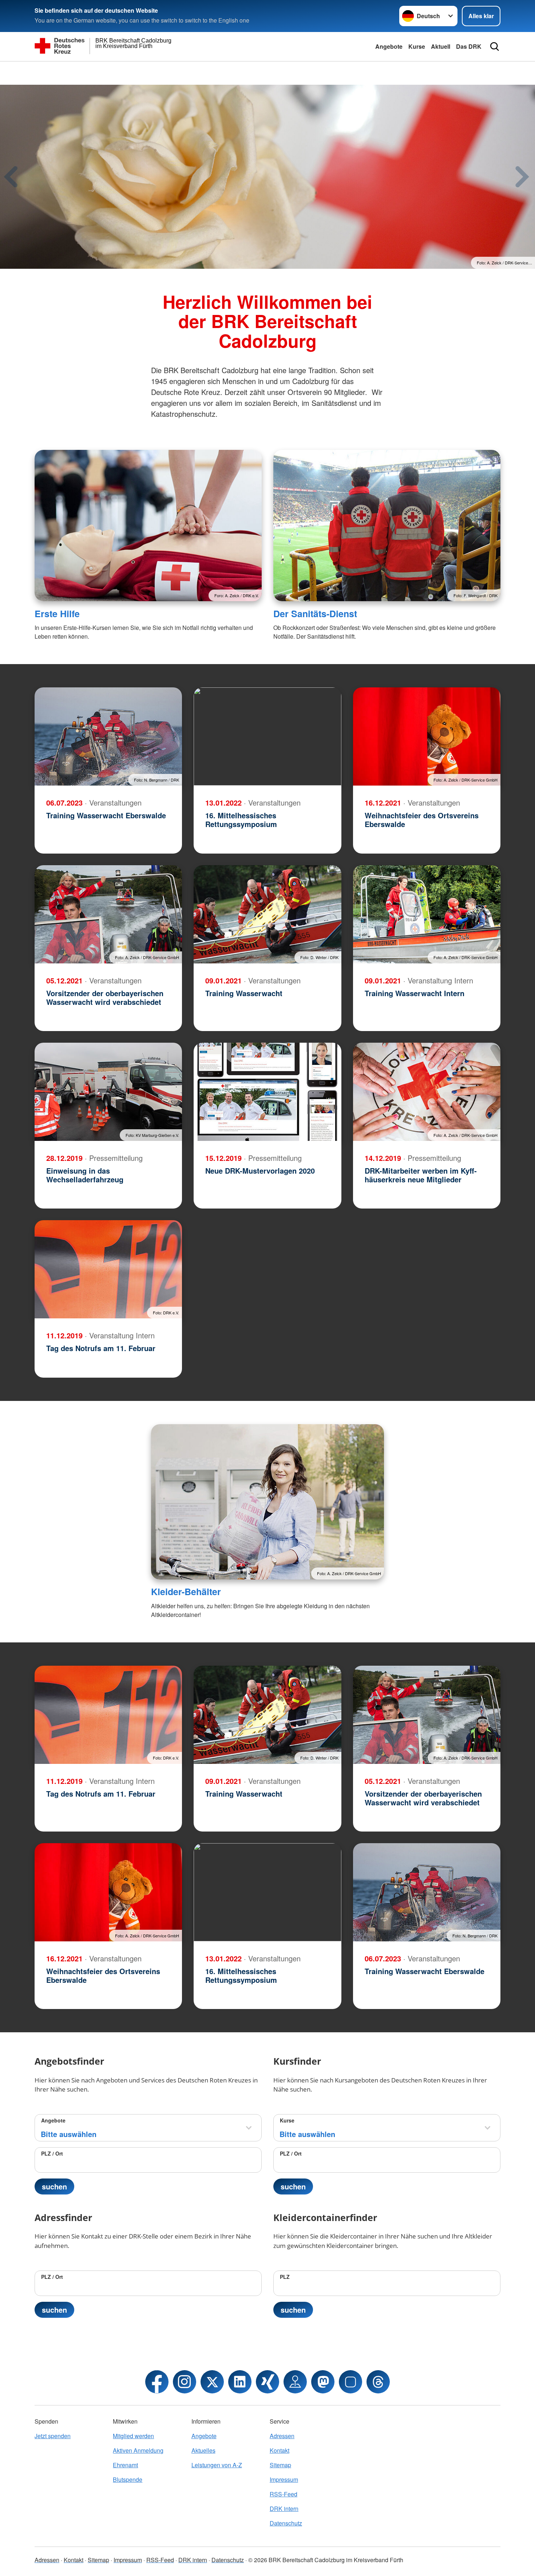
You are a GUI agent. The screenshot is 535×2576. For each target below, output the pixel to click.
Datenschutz (286, 2523)
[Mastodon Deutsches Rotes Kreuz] (323, 2382)
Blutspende (128, 2479)
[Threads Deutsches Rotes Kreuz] (378, 2382)
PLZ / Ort (52, 2153)
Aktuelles (203, 2450)
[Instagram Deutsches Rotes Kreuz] (185, 2382)
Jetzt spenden (53, 2436)
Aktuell (441, 46)
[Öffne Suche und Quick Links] (495, 47)
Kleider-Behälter (186, 1591)
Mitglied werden (133, 2436)
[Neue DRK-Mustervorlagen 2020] (267, 1092)
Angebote (389, 46)
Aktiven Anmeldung (138, 2450)
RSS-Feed (284, 2494)
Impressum (284, 2479)
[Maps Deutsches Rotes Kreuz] (295, 2382)
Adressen (282, 2436)
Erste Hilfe (57, 614)
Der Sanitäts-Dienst (315, 614)
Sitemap (280, 2465)
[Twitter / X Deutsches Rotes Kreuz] (212, 2382)
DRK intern (284, 2509)
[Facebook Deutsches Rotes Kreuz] (157, 2382)
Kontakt (280, 2450)
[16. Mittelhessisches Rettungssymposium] (267, 736)
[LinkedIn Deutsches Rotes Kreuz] (240, 2382)
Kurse (417, 46)
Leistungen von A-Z (217, 2465)
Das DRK (469, 46)
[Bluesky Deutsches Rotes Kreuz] (350, 2382)
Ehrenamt (125, 2465)
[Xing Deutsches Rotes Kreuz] (267, 2382)
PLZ (285, 2277)
